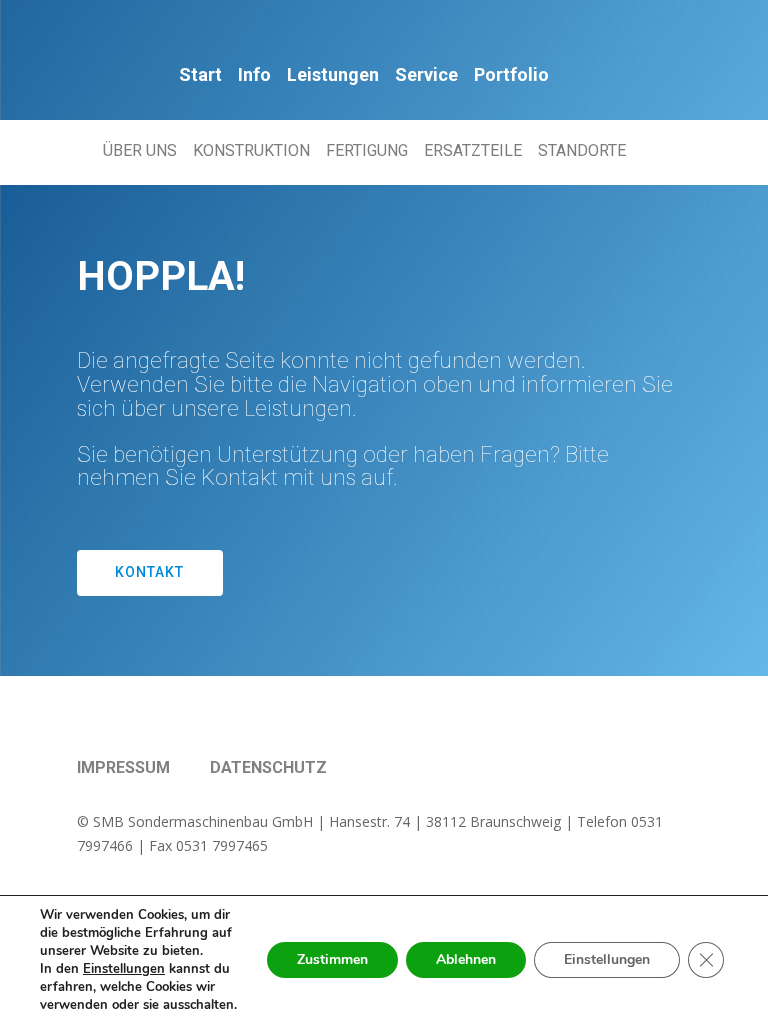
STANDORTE (582, 150)
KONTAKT (149, 572)
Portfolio (511, 74)
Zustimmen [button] (332, 959)
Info (254, 74)
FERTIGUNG (367, 150)
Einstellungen (607, 959)
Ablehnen (466, 959)
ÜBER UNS (140, 150)
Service (426, 74)
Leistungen (333, 74)
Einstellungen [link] (124, 969)
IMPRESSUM (123, 767)
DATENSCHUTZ (268, 767)
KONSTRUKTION (251, 150)
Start (200, 74)
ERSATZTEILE (473, 150)
